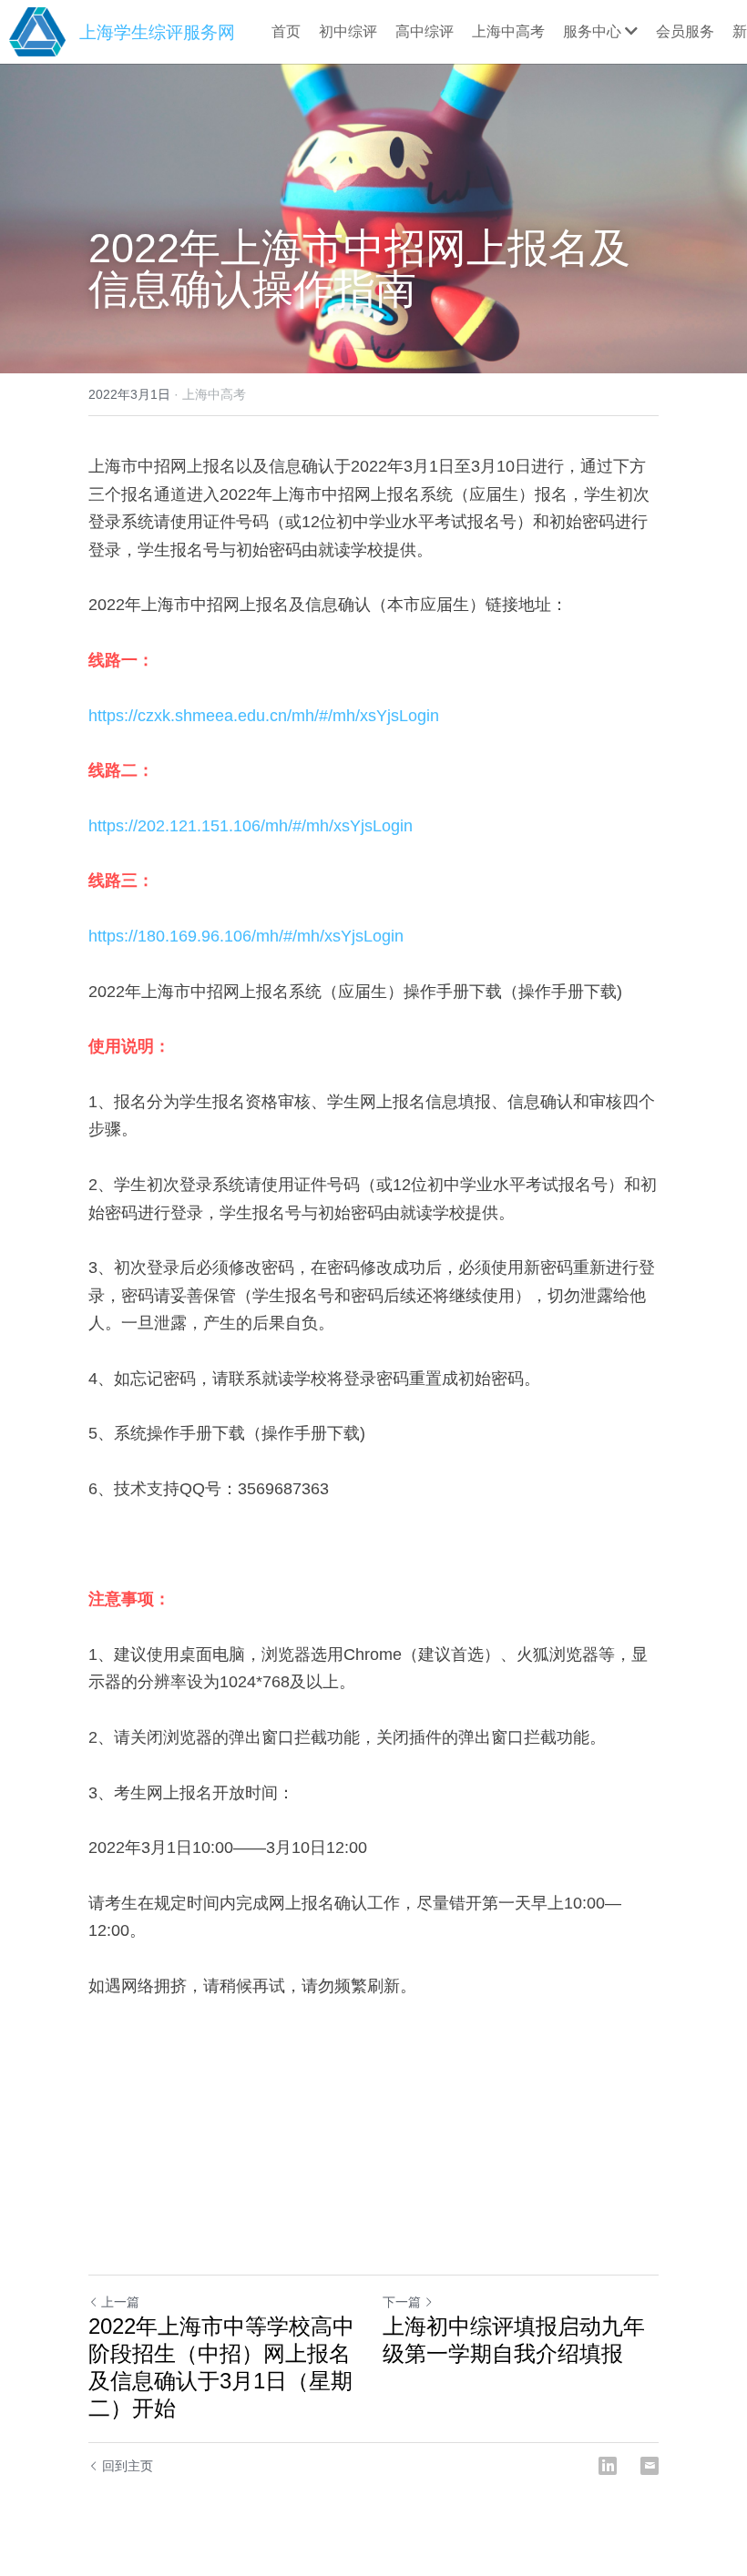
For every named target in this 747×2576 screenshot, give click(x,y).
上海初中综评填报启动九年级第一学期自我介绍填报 (514, 2340)
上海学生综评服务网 (157, 32)
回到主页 (128, 2466)
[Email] (650, 2466)
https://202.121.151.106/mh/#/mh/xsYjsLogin (251, 826)
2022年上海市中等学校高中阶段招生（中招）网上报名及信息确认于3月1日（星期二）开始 (221, 2367)
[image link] (37, 31)
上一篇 (120, 2302)
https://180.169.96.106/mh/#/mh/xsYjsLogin (246, 936)
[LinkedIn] (608, 2466)
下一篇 (402, 2302)
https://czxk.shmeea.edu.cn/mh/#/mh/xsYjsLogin (264, 716)
